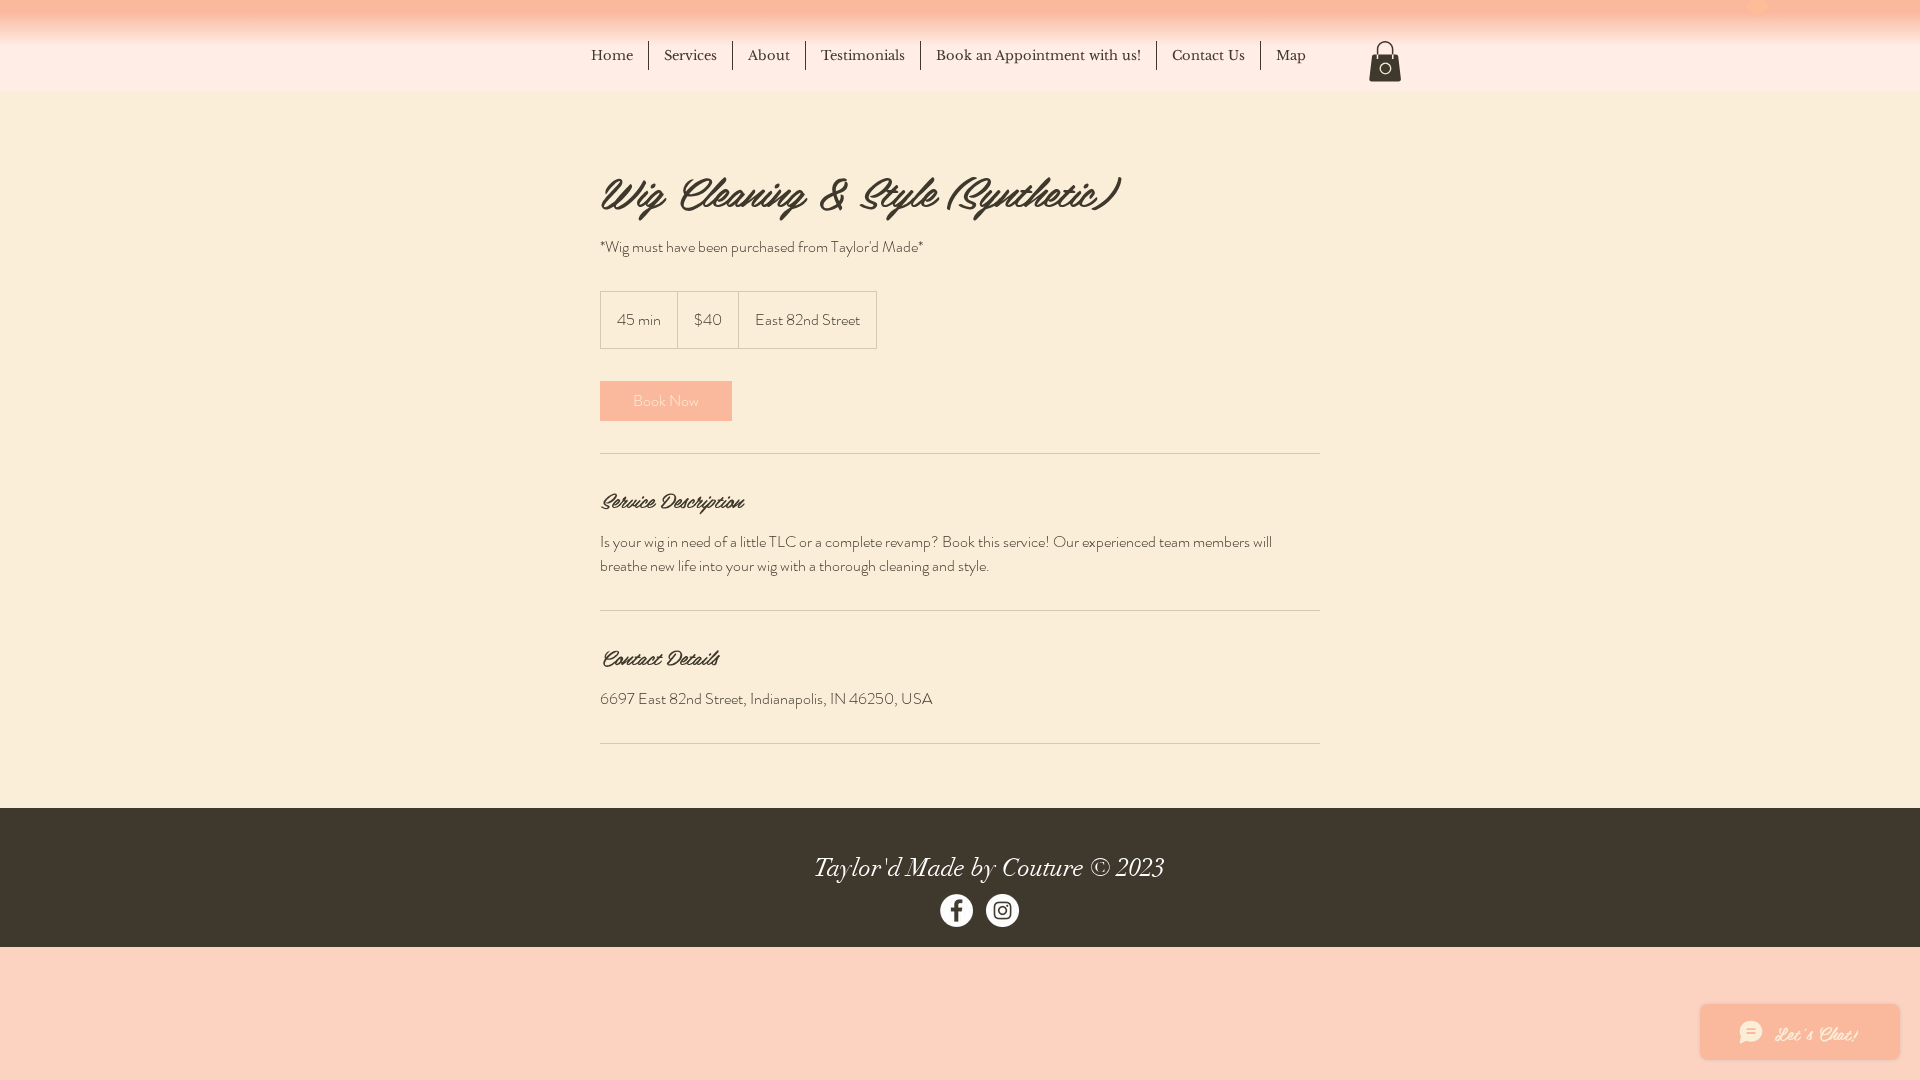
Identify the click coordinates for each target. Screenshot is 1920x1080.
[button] (1385, 61)
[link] (666, 401)
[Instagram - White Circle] (1002, 910)
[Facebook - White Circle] (956, 910)
